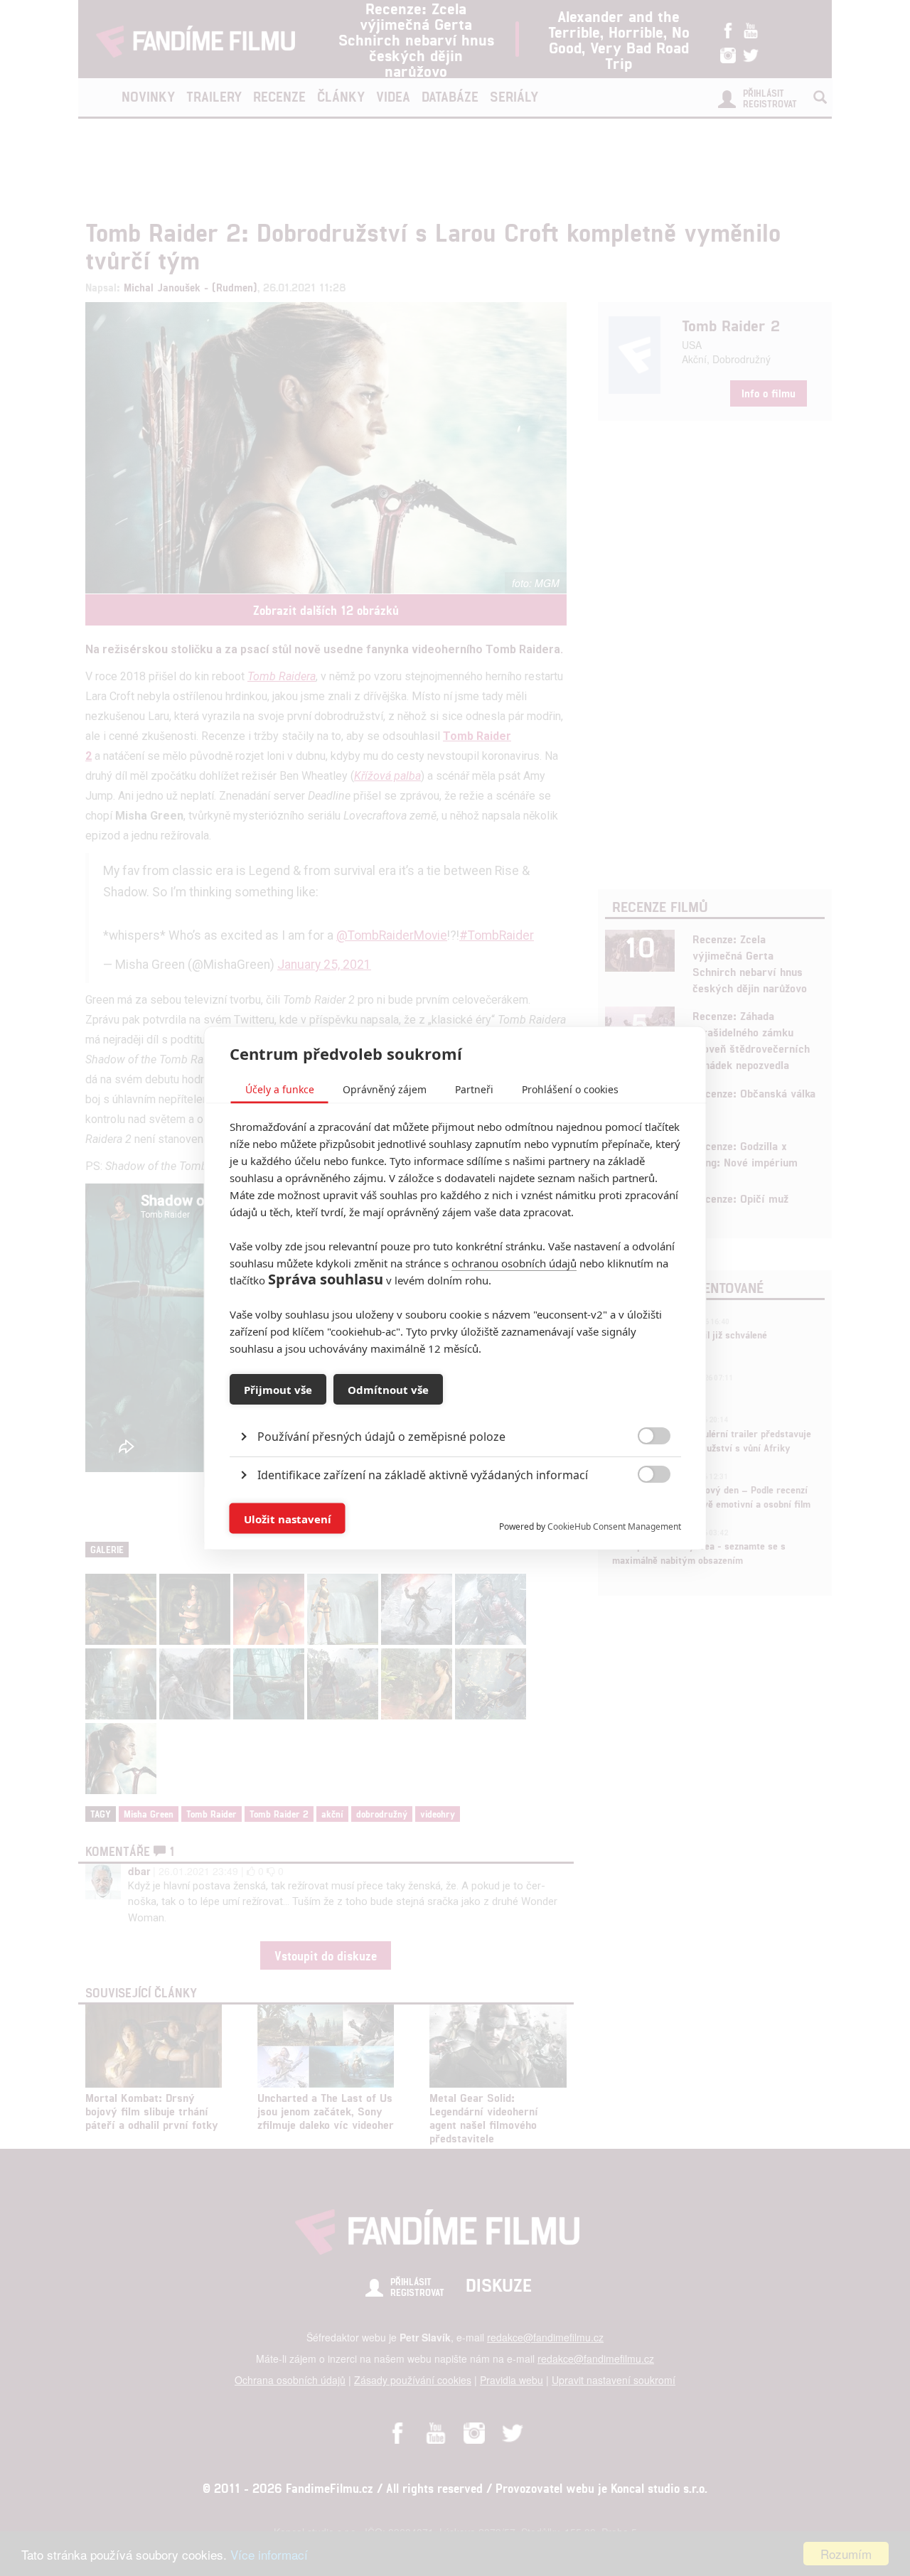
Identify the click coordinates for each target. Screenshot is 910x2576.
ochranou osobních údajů (514, 1263)
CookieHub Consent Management (614, 1526)
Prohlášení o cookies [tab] (570, 1089)
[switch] (642, 1512)
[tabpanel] (455, 1404)
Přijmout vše (278, 1389)
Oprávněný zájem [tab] (385, 1089)
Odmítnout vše (388, 1389)
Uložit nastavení (288, 1518)
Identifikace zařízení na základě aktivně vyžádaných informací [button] (423, 1475)
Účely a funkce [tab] (280, 1089)
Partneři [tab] (474, 1089)
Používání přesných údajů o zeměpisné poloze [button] (381, 1437)
